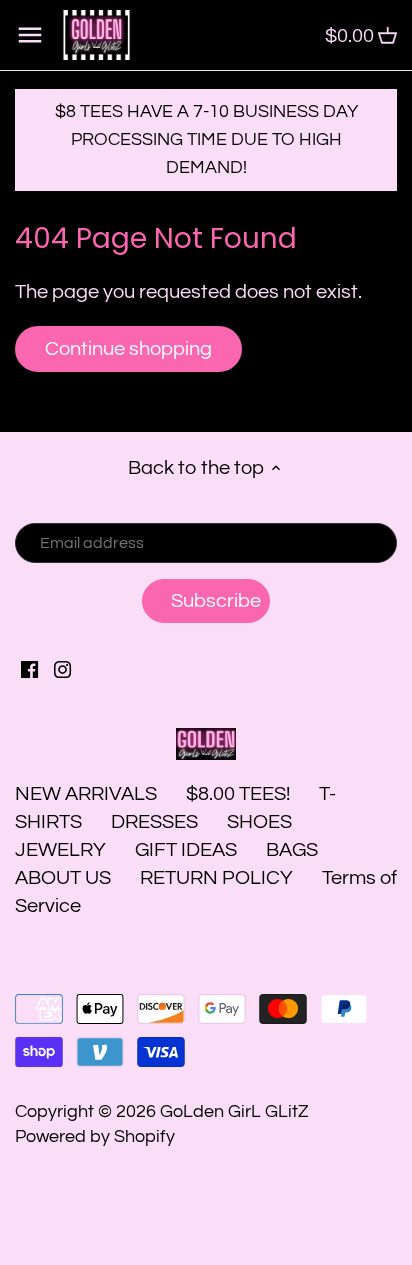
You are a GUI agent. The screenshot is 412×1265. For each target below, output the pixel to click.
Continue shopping (128, 349)
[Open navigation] (30, 35)
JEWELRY (60, 850)
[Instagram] (62, 669)
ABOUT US (63, 878)
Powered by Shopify (95, 1136)
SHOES (259, 822)
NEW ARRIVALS (86, 794)
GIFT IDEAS (186, 850)
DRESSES (154, 822)
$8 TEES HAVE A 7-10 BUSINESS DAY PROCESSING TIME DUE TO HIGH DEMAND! (206, 139)
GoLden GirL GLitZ (234, 1111)
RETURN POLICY (216, 878)
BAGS (292, 850)
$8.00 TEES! (240, 794)
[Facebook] (29, 669)
